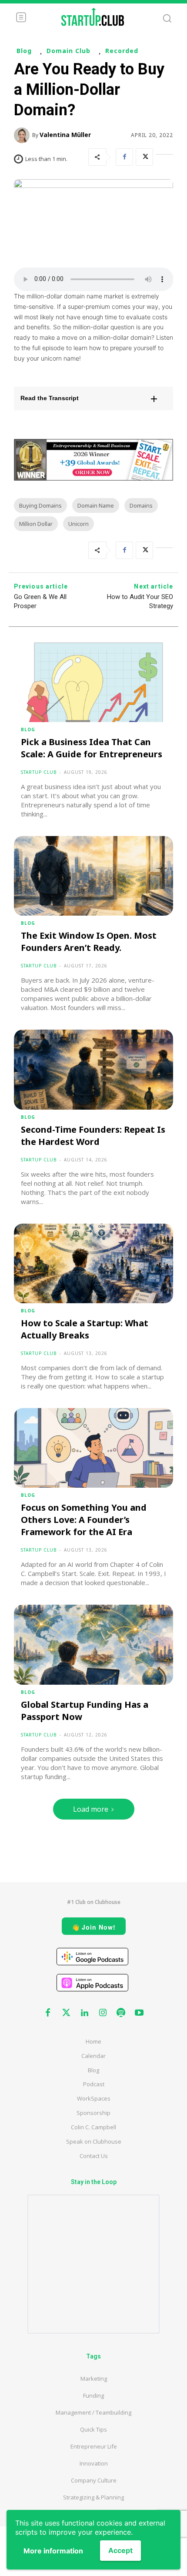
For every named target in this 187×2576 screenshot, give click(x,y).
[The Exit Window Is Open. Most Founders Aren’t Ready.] (94, 876)
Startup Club (39, 772)
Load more (91, 1809)
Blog (24, 51)
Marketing (94, 2379)
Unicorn (78, 524)
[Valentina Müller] (23, 135)
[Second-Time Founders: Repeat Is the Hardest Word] (94, 1069)
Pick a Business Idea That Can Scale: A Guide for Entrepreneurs (92, 748)
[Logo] (93, 17)
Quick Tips (93, 2429)
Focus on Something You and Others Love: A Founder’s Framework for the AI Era (84, 1520)
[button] (94, 398)
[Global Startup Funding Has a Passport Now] (94, 1644)
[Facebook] (124, 157)
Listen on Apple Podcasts (92, 1983)
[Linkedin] (84, 2013)
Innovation (94, 2463)
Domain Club (68, 51)
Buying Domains (40, 505)
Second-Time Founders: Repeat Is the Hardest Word (93, 1136)
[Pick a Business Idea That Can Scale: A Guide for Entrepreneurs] (94, 682)
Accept (120, 2550)
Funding (93, 2395)
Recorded (122, 51)
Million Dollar (36, 524)
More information (53, 2551)
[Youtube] (139, 2013)
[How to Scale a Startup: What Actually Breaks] (94, 1263)
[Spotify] (121, 2013)
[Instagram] (103, 2013)
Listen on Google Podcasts (92, 1957)
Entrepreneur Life (94, 2446)
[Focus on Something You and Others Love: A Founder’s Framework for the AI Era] (94, 1448)
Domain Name (96, 505)
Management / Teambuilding (93, 2412)
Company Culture (94, 2480)
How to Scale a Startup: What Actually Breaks (85, 1329)
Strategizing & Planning (93, 2497)
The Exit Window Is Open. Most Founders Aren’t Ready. (89, 942)
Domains (141, 505)
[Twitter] (144, 157)
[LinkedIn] (164, 157)
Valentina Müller (65, 135)
